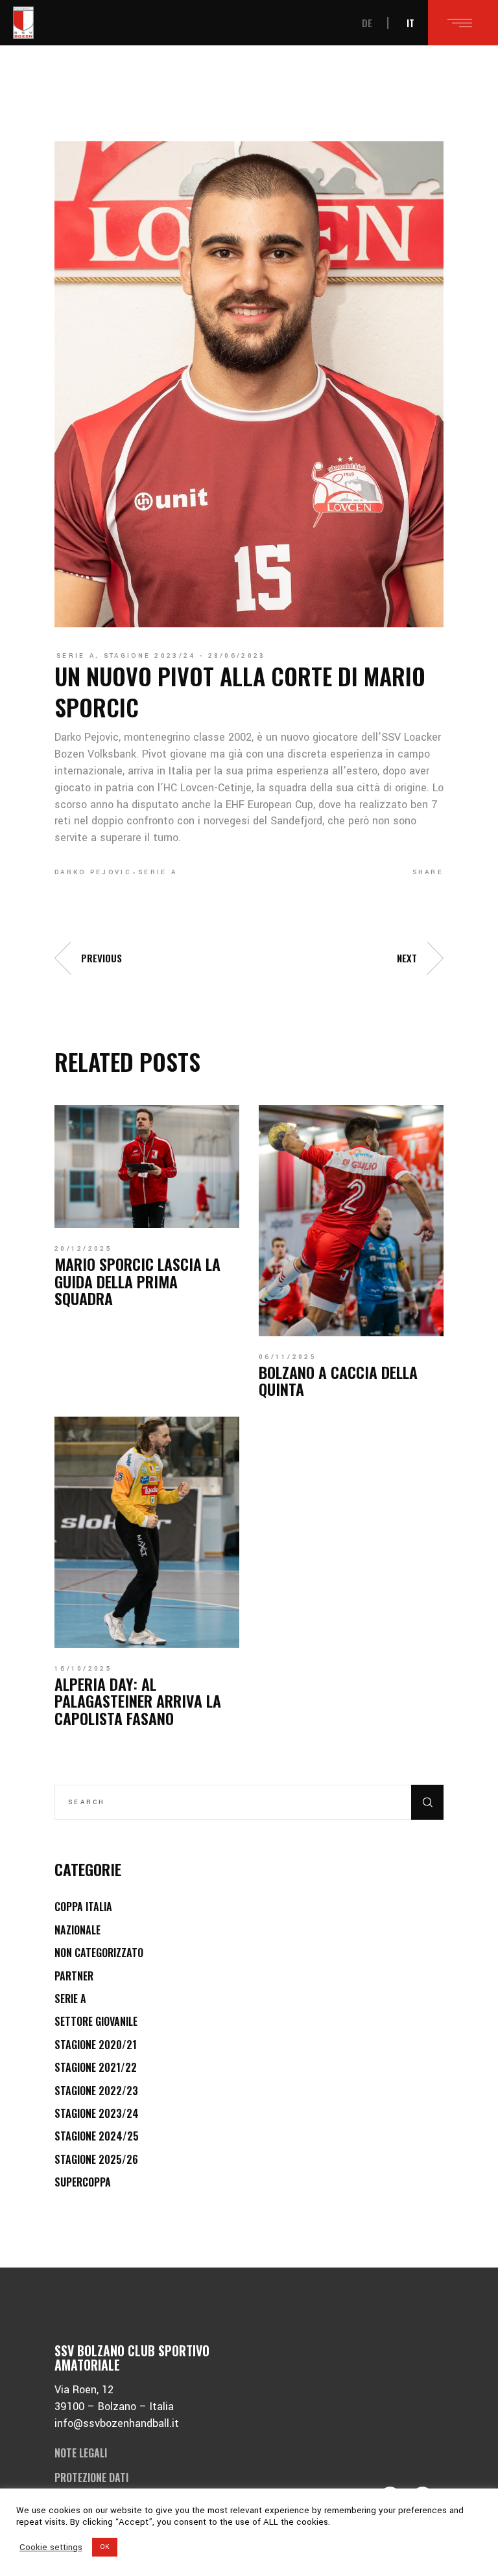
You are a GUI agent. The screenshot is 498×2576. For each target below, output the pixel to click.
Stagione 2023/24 (150, 656)
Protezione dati (91, 2477)
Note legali (81, 2453)
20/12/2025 (83, 1249)
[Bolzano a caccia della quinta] (351, 1220)
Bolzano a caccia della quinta (338, 1380)
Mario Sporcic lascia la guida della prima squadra (137, 1281)
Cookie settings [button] (51, 2547)
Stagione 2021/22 (96, 2067)
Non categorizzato (99, 1953)
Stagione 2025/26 (96, 2159)
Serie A (76, 656)
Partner (74, 1976)
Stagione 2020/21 (96, 2045)
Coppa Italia (83, 1907)
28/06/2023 (237, 656)
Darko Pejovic (93, 872)
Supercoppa (83, 2182)
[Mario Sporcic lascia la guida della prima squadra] (147, 1166)
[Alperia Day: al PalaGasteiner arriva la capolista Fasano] (147, 1532)
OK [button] (105, 2547)
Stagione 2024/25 (97, 2136)
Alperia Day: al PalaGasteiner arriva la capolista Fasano (138, 1701)
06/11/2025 (288, 1357)
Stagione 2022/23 (96, 2091)
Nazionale (77, 1930)
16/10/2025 (83, 1669)
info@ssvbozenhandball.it (117, 2423)
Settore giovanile (96, 2021)
